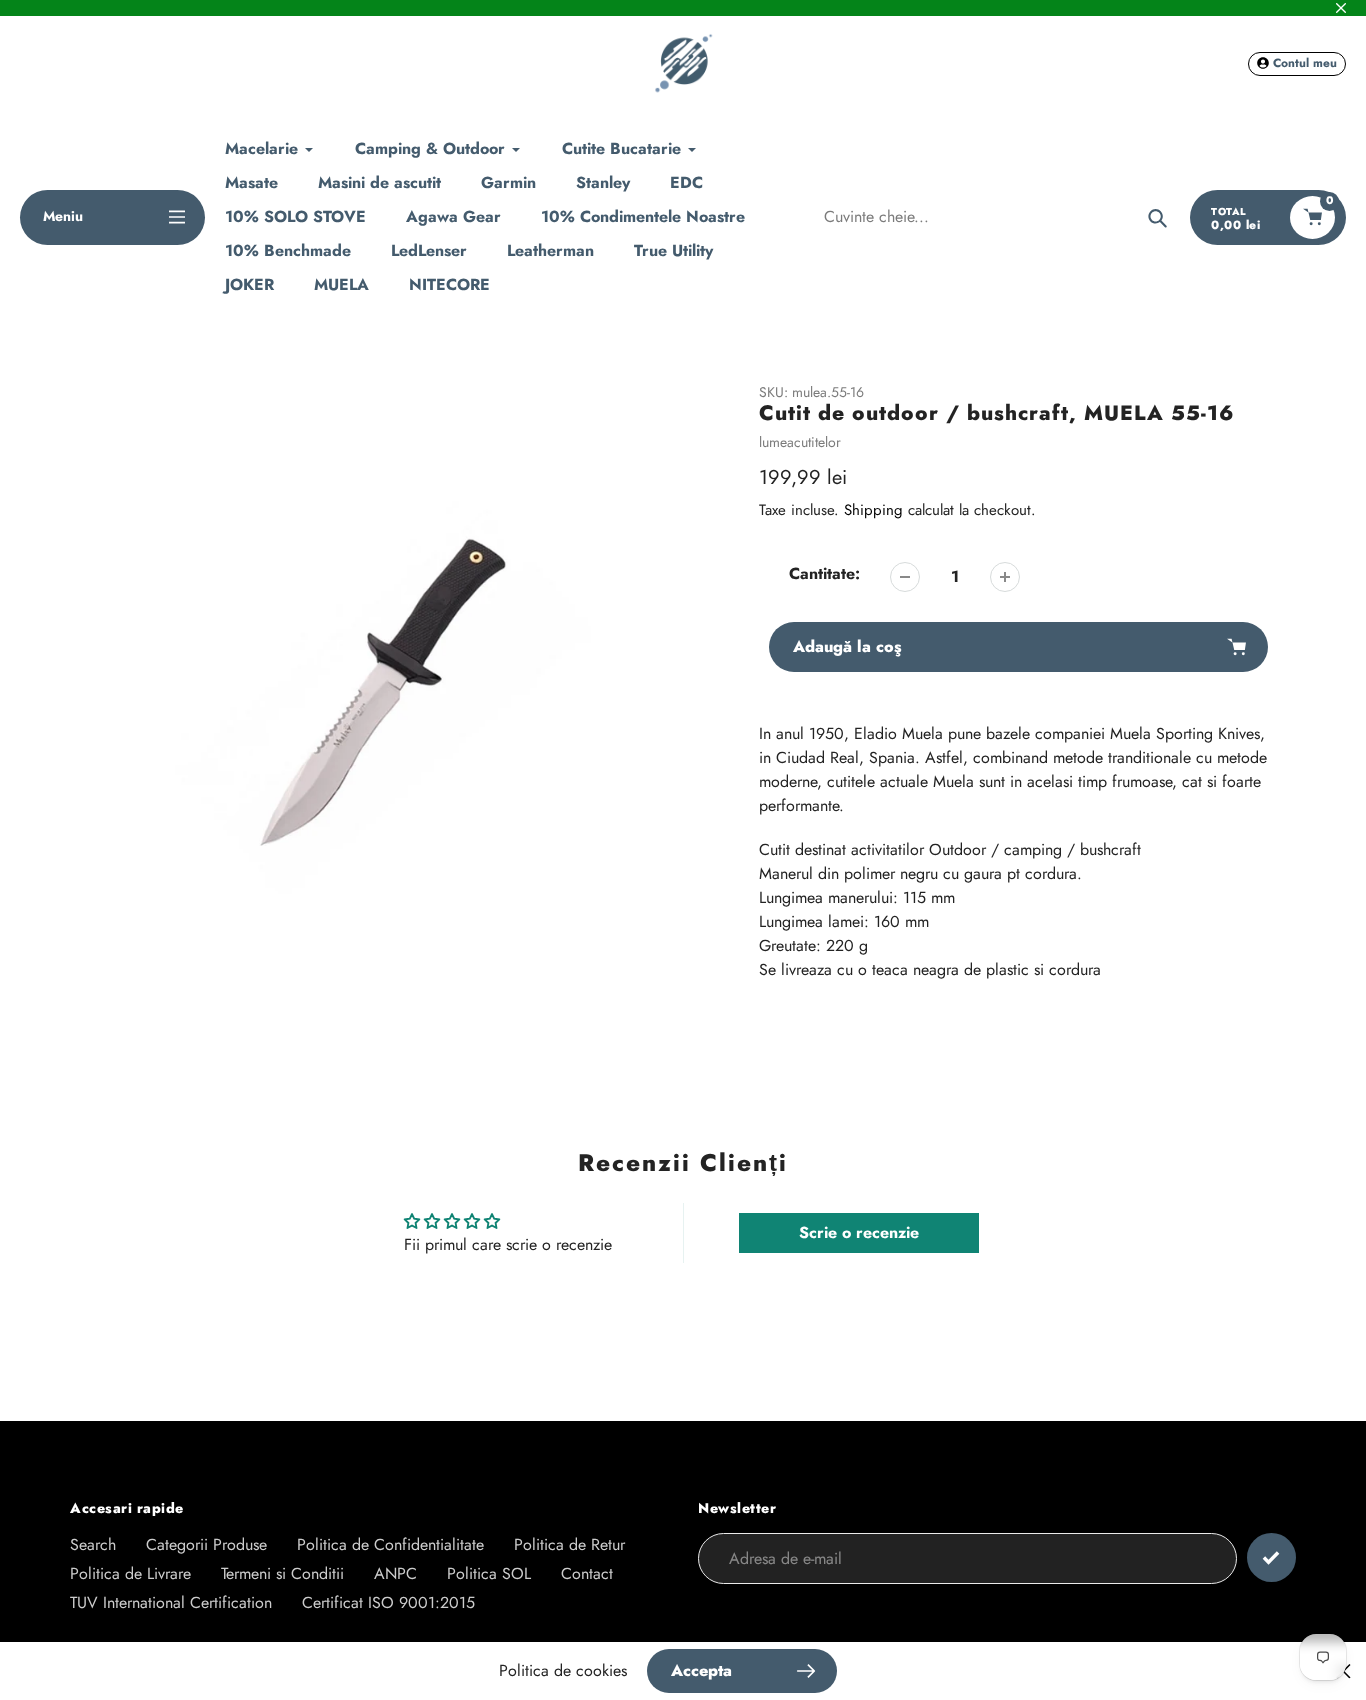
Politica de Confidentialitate (390, 1544)
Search (93, 1544)
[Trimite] (1271, 1557)
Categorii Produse (206, 1544)
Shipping (873, 510)
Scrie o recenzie (859, 1232)
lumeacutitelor (800, 442)
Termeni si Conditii (282, 1573)
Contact (587, 1573)
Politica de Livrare (130, 1573)
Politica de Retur (569, 1544)
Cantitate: (824, 573)
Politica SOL (489, 1573)
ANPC (395, 1573)
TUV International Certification (171, 1602)
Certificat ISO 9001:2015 (388, 1602)
